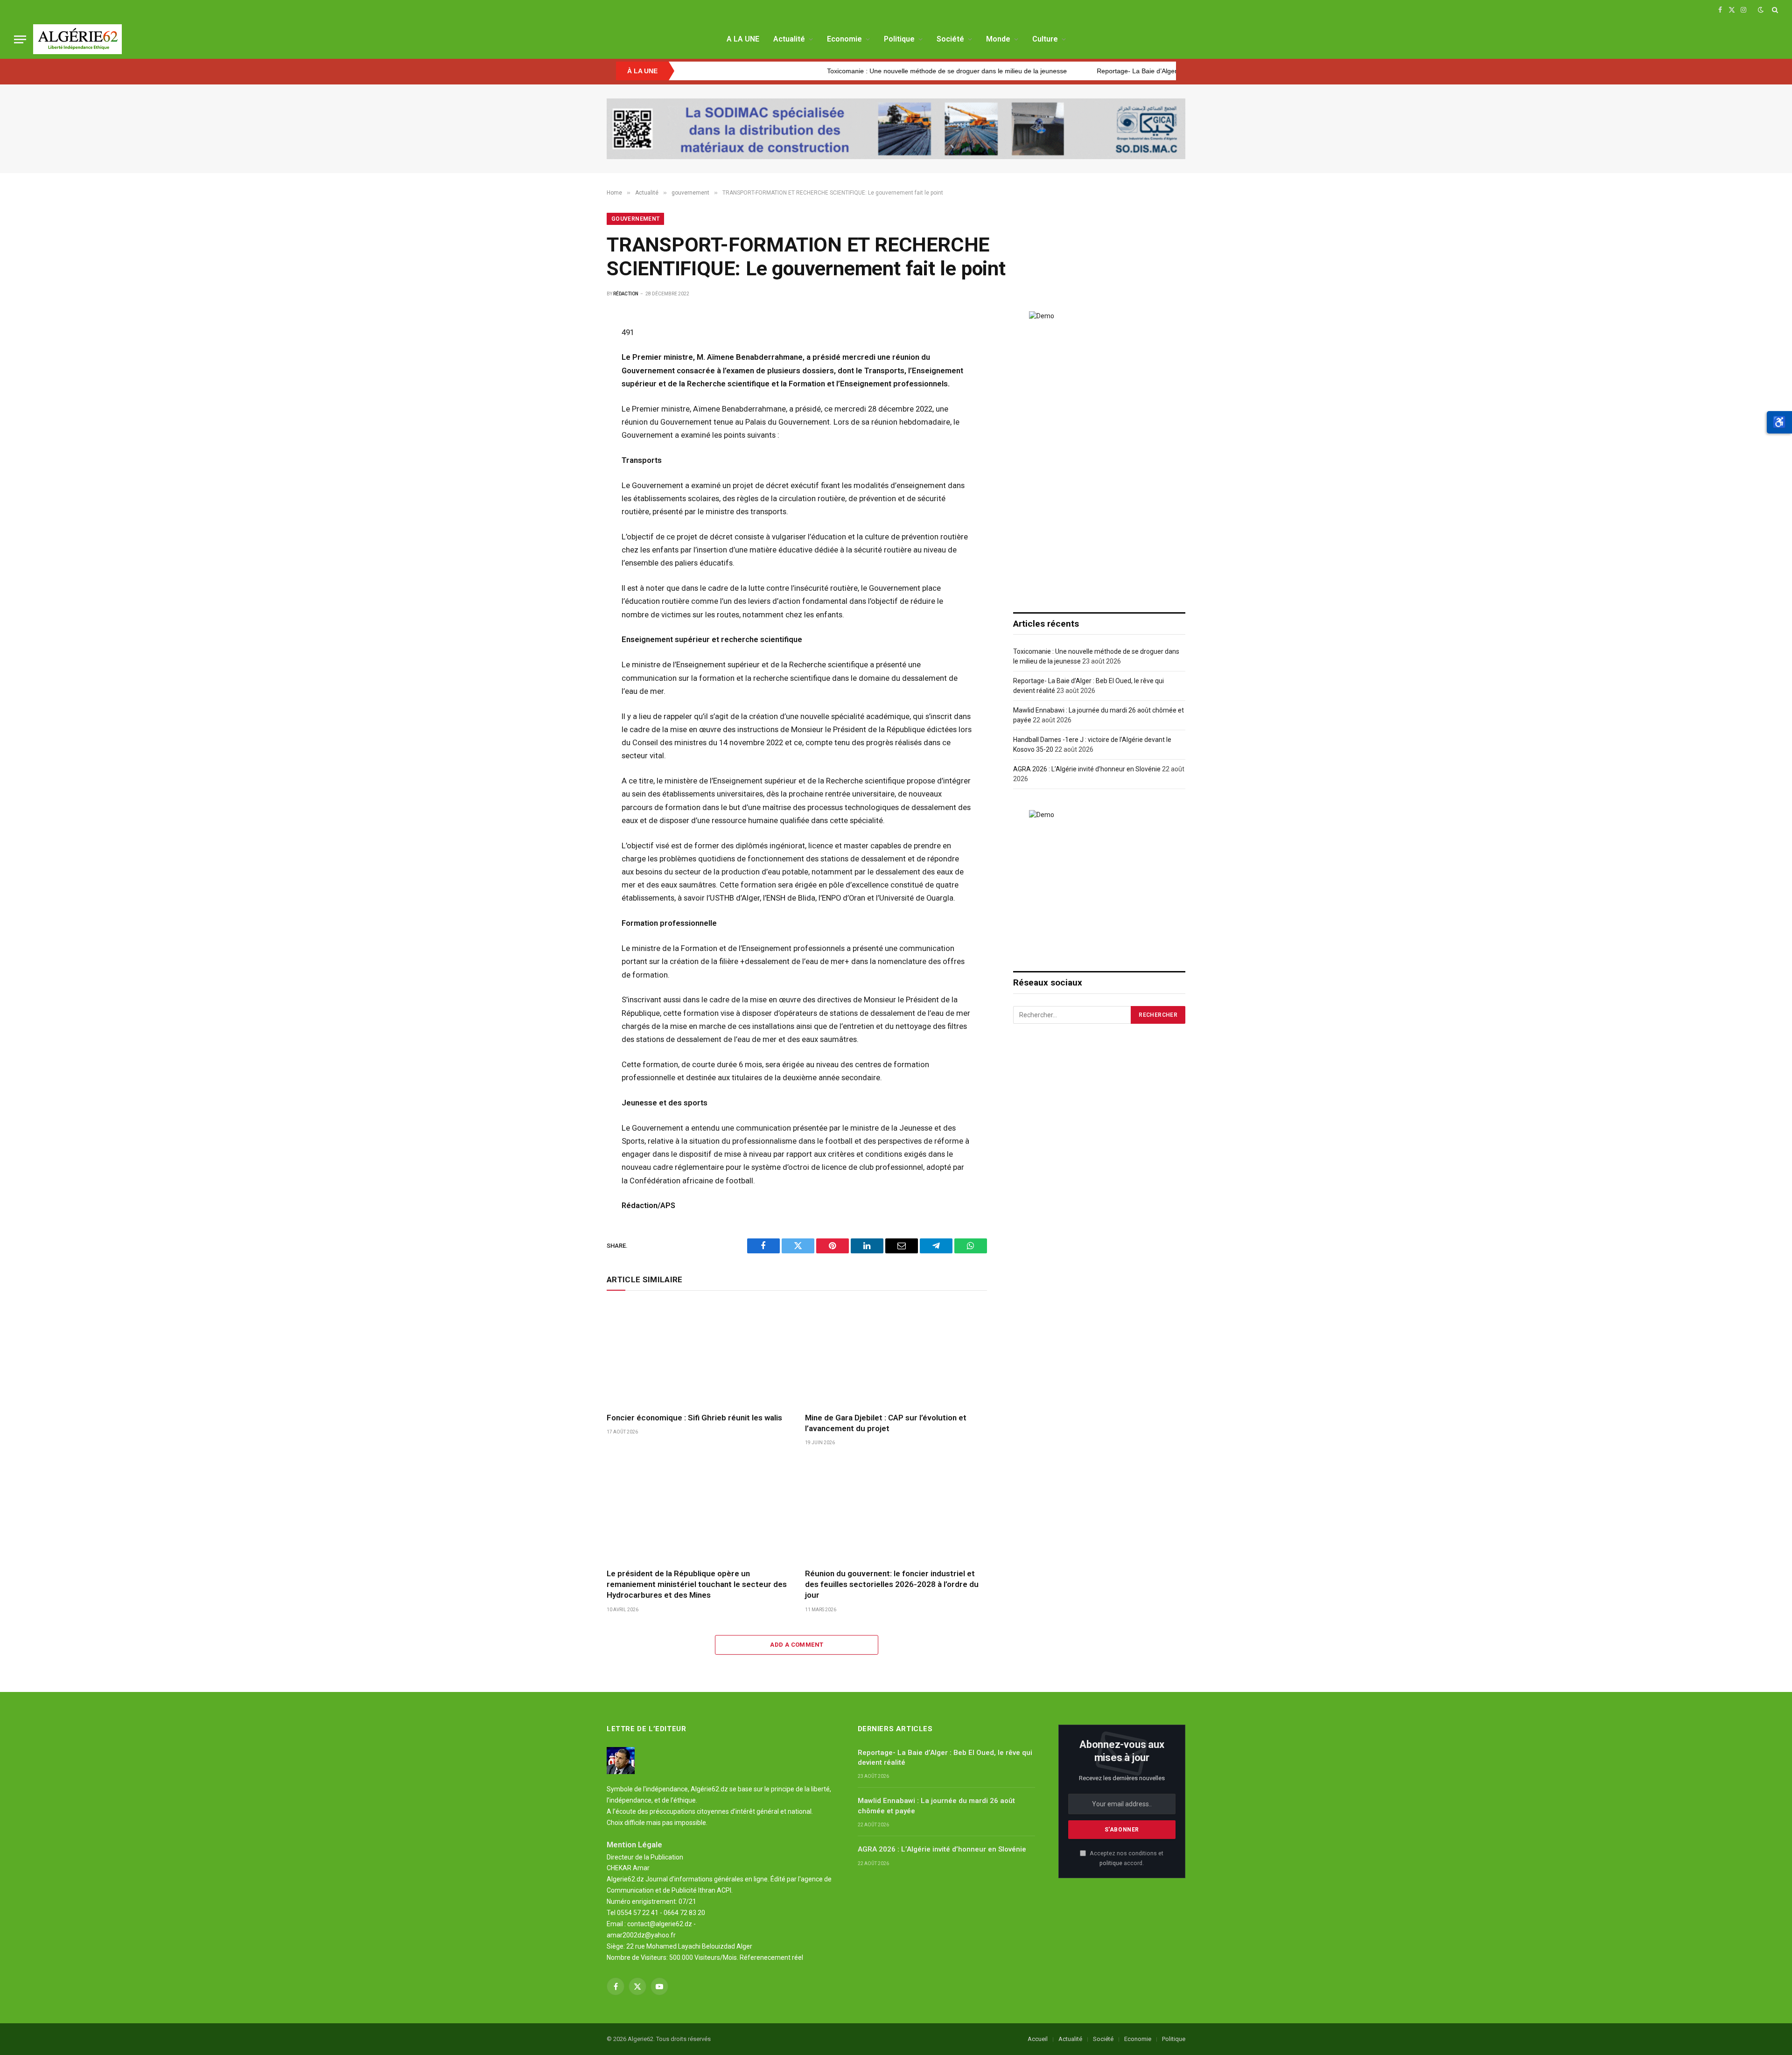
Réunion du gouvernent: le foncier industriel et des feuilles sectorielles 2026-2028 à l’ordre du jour (892, 1584)
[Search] (1774, 10)
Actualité (789, 39)
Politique (899, 39)
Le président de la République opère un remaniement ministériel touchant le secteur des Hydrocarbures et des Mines (697, 1584)
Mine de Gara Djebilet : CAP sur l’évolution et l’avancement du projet (886, 1423)
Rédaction (626, 294)
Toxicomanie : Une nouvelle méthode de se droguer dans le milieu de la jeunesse (848, 71)
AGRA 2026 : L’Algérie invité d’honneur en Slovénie (1087, 769)
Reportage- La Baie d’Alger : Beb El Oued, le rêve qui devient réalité (1099, 71)
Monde (998, 39)
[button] (1779, 422)
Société (950, 39)
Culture (1045, 39)
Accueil (1038, 2039)
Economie (844, 39)
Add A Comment (797, 1645)
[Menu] (20, 39)
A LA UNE (743, 39)
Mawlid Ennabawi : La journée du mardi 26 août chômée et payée (936, 1806)
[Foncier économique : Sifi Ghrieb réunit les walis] (697, 1354)
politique (1111, 1863)
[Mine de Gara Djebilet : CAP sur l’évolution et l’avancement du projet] (896, 1354)
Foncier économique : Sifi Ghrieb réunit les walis (694, 1418)
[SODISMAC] (896, 129)
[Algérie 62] (77, 39)
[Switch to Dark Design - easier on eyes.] (1761, 10)
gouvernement (635, 219)
